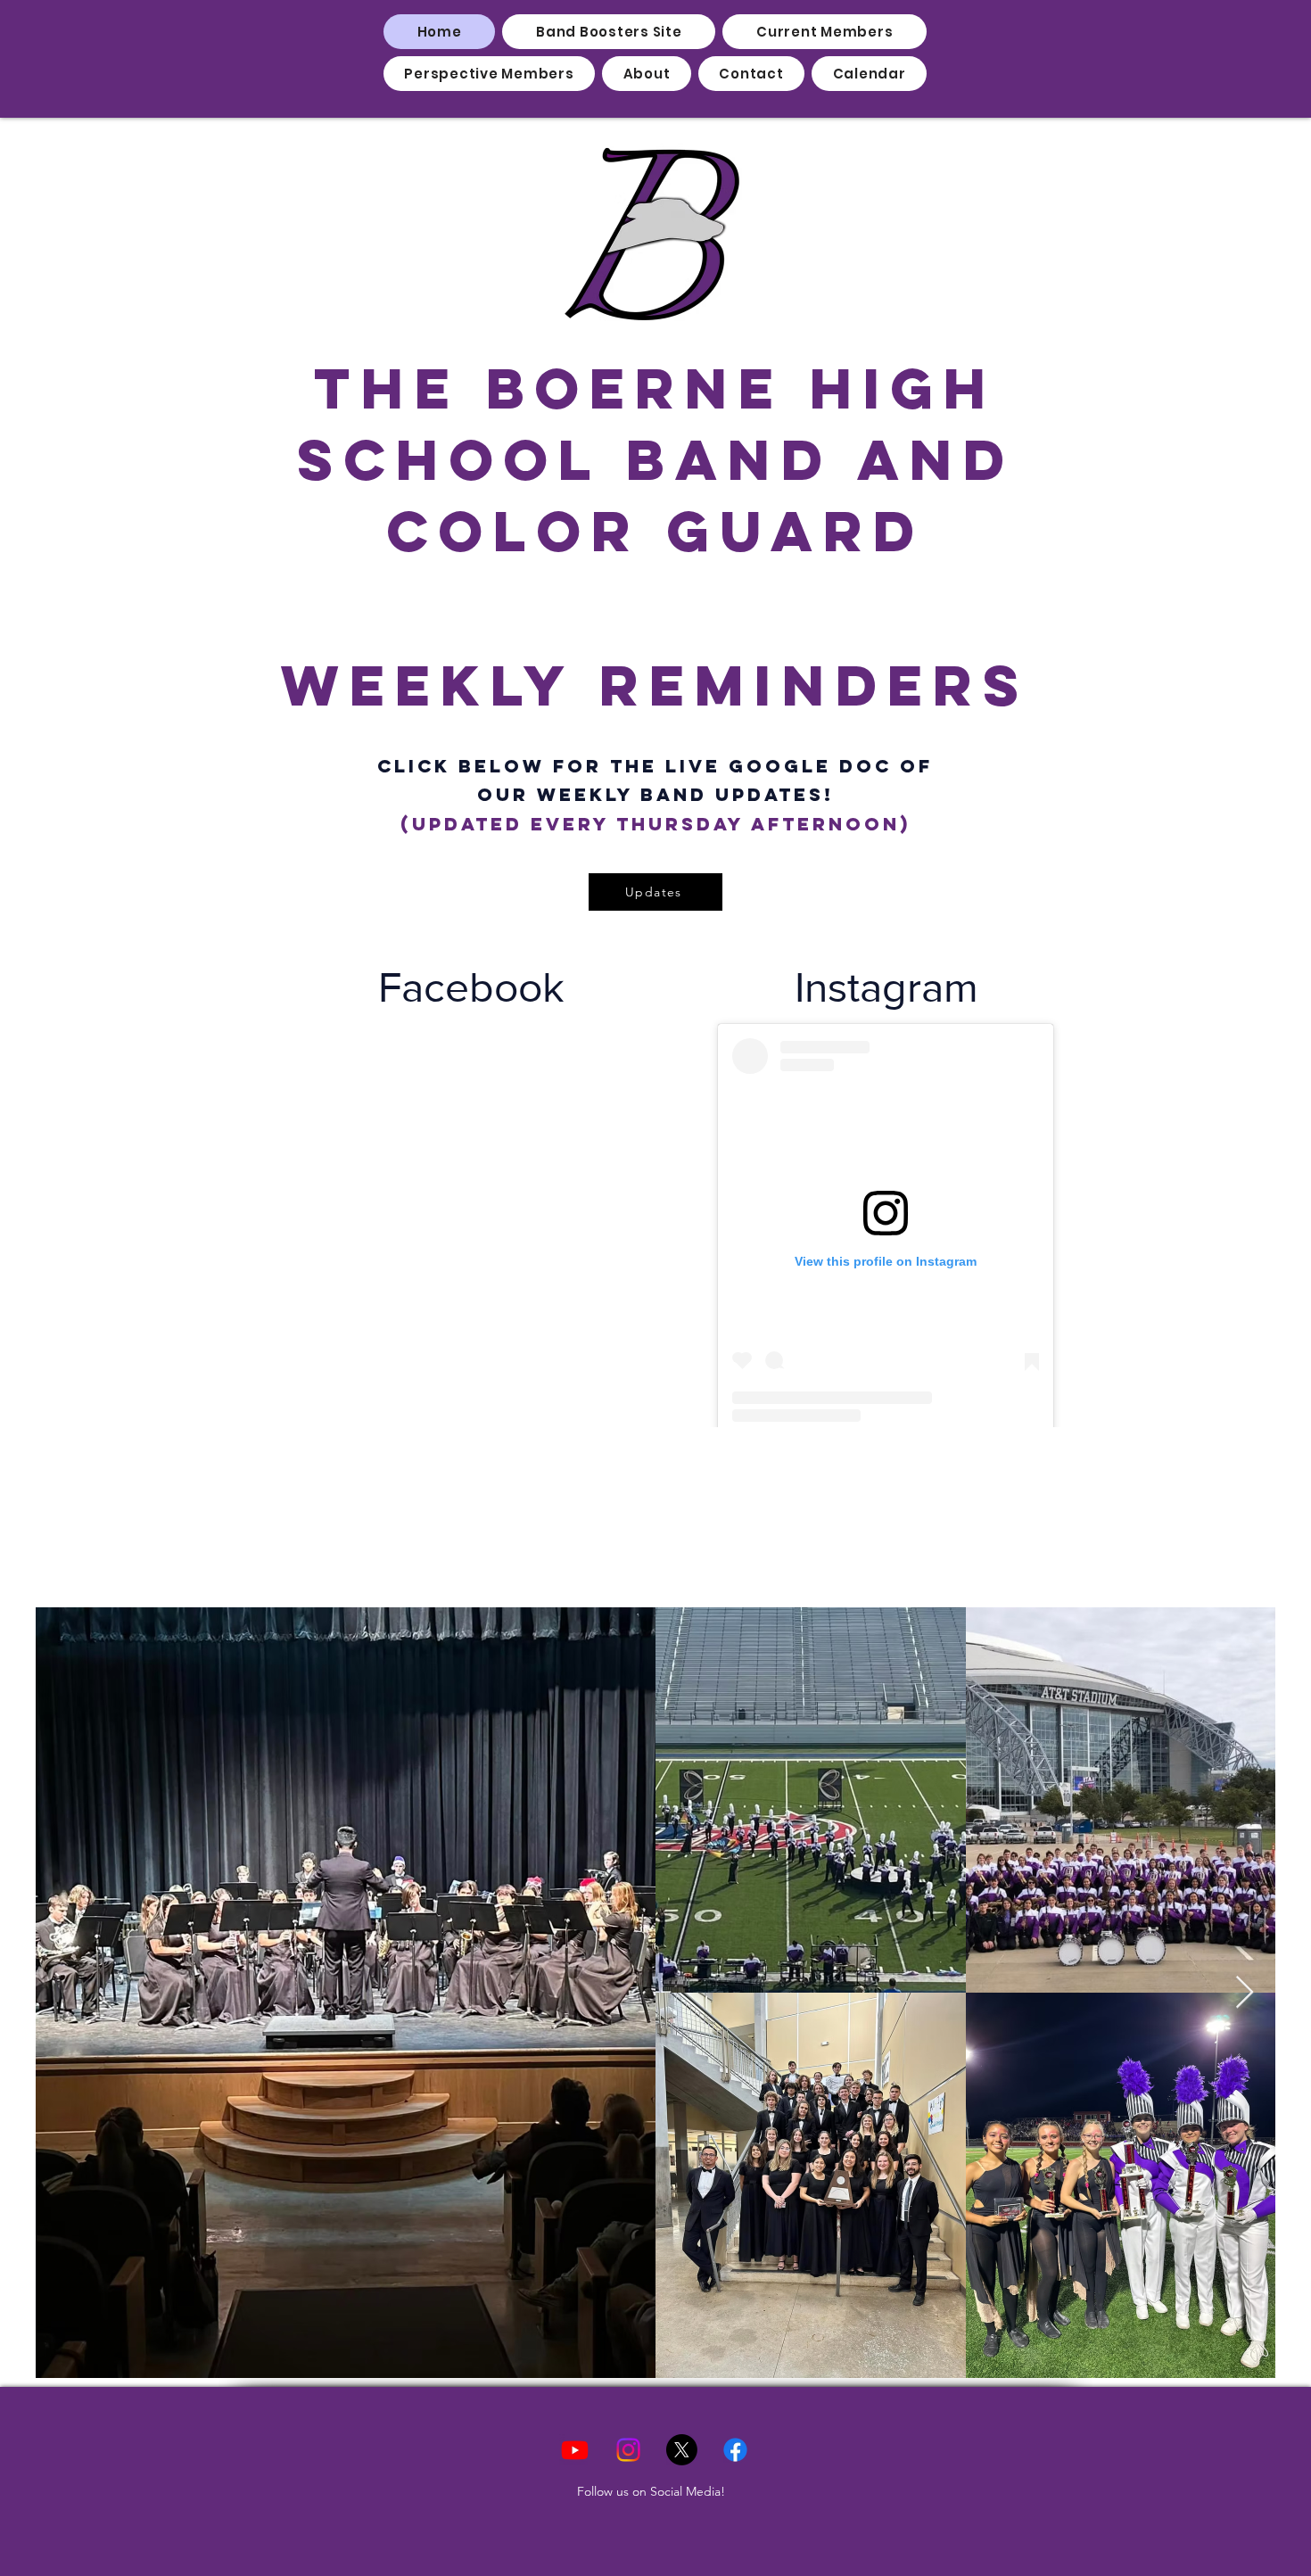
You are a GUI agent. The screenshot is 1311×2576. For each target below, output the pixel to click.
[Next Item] (1245, 1993)
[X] (682, 2450)
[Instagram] (628, 2450)
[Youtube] (575, 2450)
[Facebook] (735, 2450)
